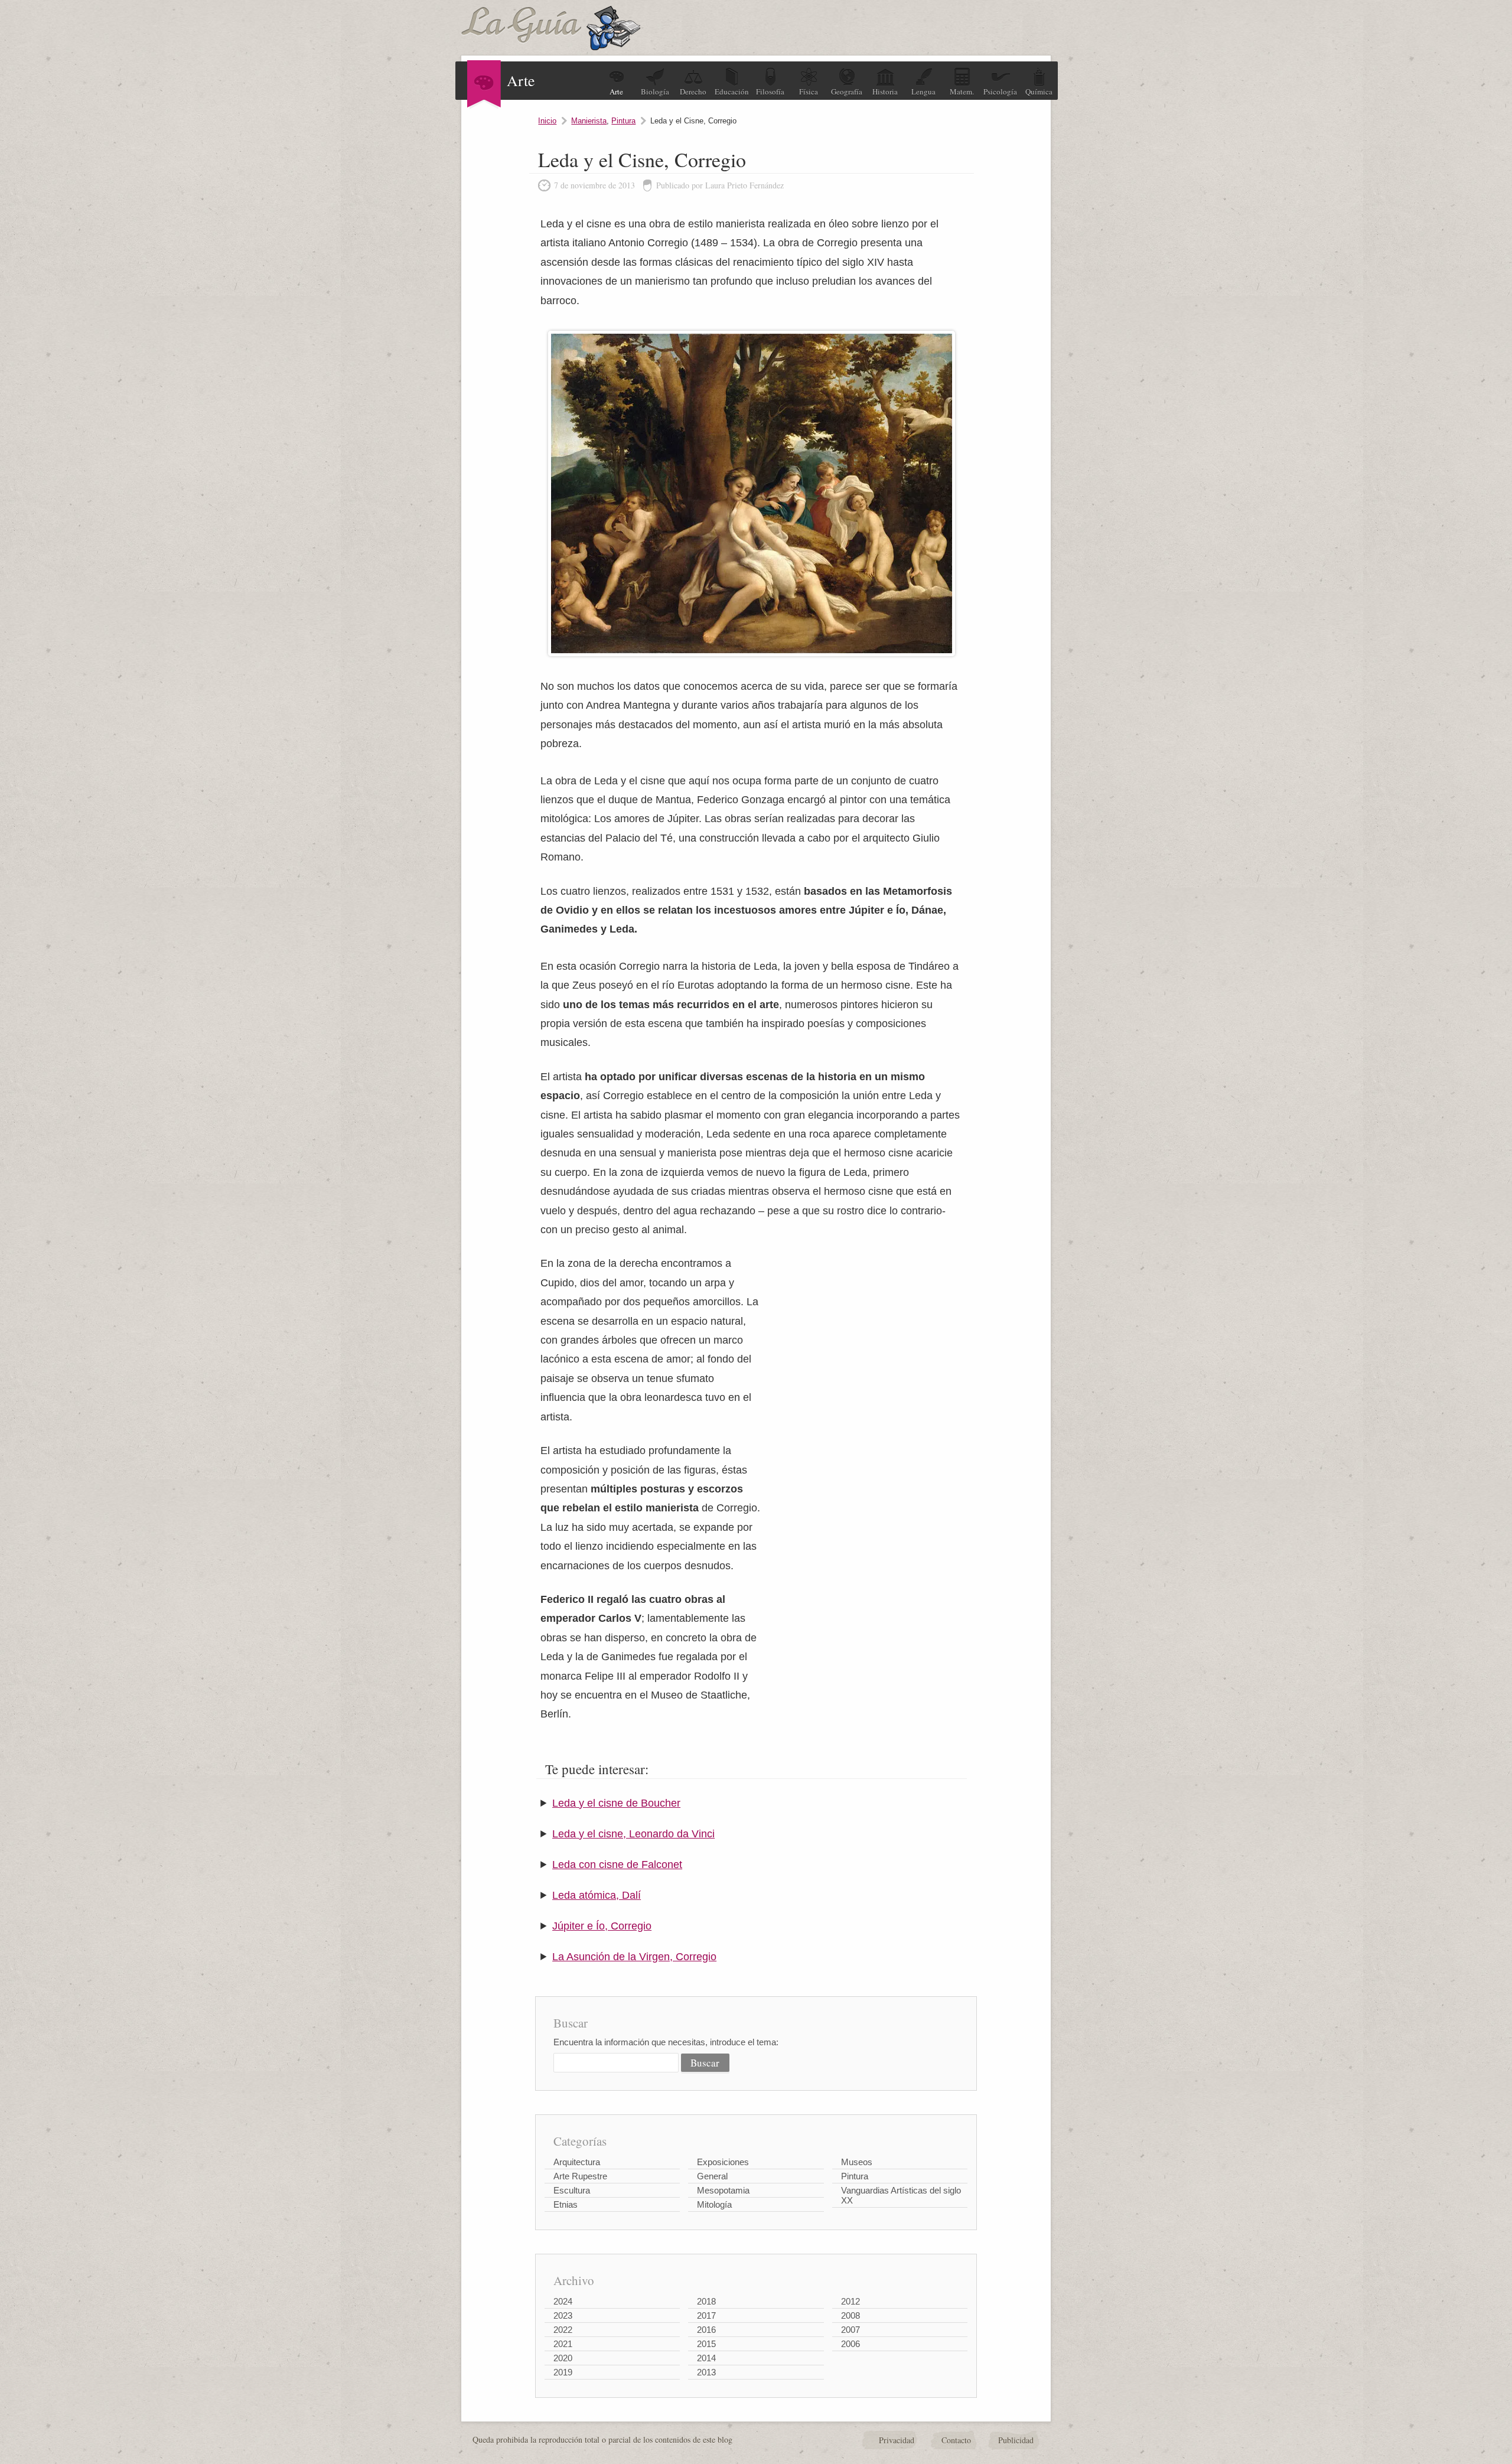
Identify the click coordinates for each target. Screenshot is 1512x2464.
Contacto (956, 2440)
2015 (706, 2344)
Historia (885, 92)
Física (809, 92)
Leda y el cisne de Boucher (616, 1803)
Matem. (962, 92)
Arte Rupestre (580, 2176)
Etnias (566, 2204)
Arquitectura (577, 2162)
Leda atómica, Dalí (597, 1895)
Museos (857, 2162)
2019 (563, 2372)
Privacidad (897, 2440)
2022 (563, 2330)
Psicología (1000, 92)
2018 (706, 2301)
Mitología (714, 2204)
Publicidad (1016, 2440)
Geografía (847, 92)
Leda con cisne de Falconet (617, 1865)
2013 (706, 2372)
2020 (563, 2358)
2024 (563, 2301)
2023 (563, 2315)
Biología (655, 92)
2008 (850, 2315)
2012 (850, 2301)
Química (1039, 92)
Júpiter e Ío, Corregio (602, 1926)
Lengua (923, 92)
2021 (563, 2344)
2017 (706, 2315)
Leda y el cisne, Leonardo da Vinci (633, 1834)
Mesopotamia (723, 2190)
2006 (850, 2344)
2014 (706, 2358)
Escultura (572, 2190)
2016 (706, 2330)
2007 (850, 2330)
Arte (616, 92)
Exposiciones (723, 2162)
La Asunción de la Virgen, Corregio (634, 1957)
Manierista (589, 121)
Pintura (623, 121)
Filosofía (770, 92)
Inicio (547, 121)
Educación (732, 92)
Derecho (693, 92)
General (712, 2176)
